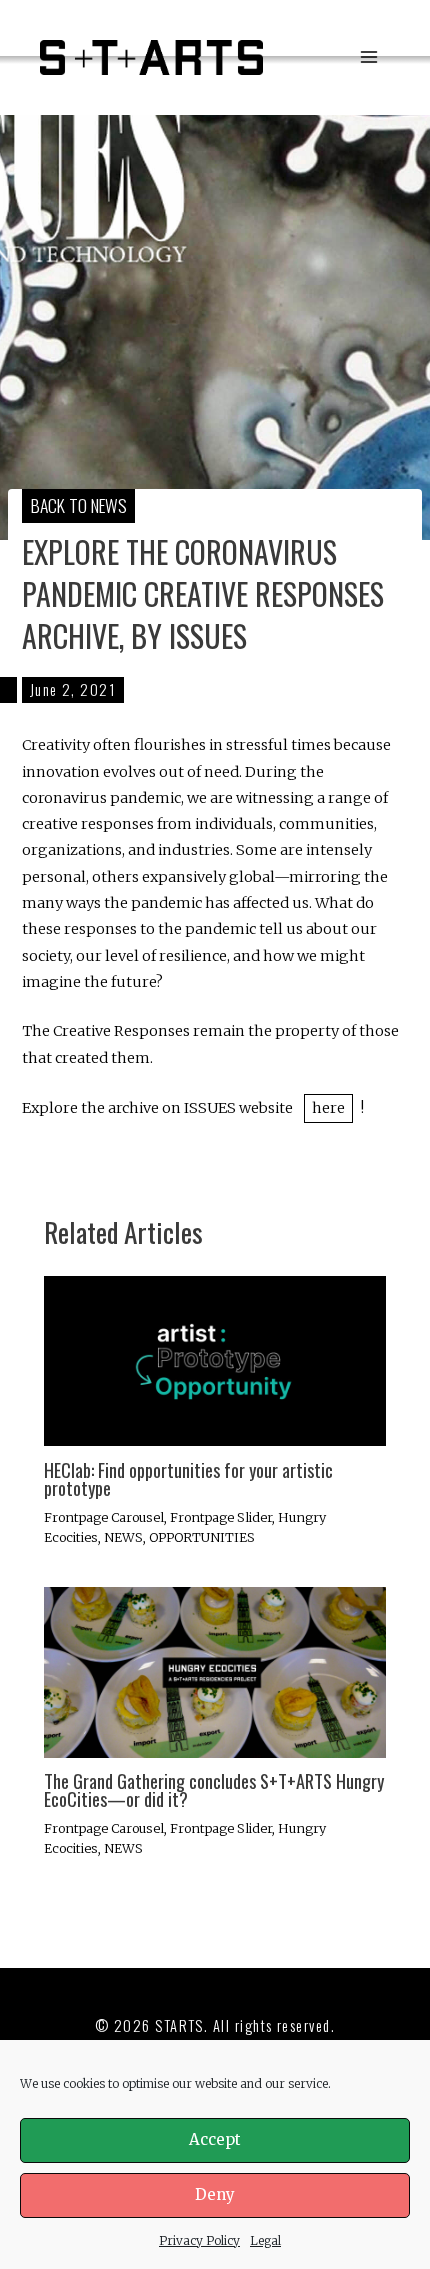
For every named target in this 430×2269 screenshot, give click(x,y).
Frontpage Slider (221, 1517)
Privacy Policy (199, 2240)
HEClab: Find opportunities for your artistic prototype (188, 1478)
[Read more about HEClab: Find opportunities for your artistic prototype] (214, 1360)
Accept (215, 2139)
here (328, 1108)
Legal (265, 2240)
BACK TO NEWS (79, 505)
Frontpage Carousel (104, 1517)
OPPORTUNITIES (202, 1537)
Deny (215, 2194)
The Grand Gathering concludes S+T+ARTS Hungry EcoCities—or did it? (214, 1789)
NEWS (123, 1537)
